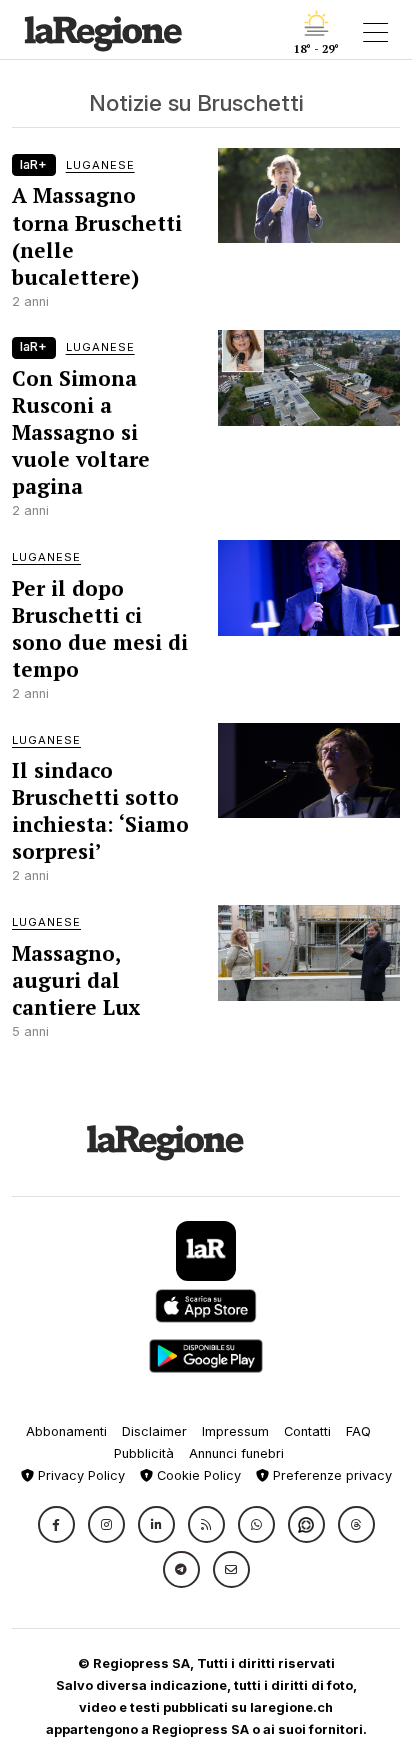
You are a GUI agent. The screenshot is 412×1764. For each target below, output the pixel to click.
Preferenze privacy (330, 1475)
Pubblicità (144, 1453)
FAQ (358, 1431)
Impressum (235, 1431)
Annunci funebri (236, 1453)
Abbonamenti (66, 1431)
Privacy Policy (79, 1475)
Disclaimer (154, 1431)
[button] (56, 1524)
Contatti (307, 1431)
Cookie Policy (197, 1475)
